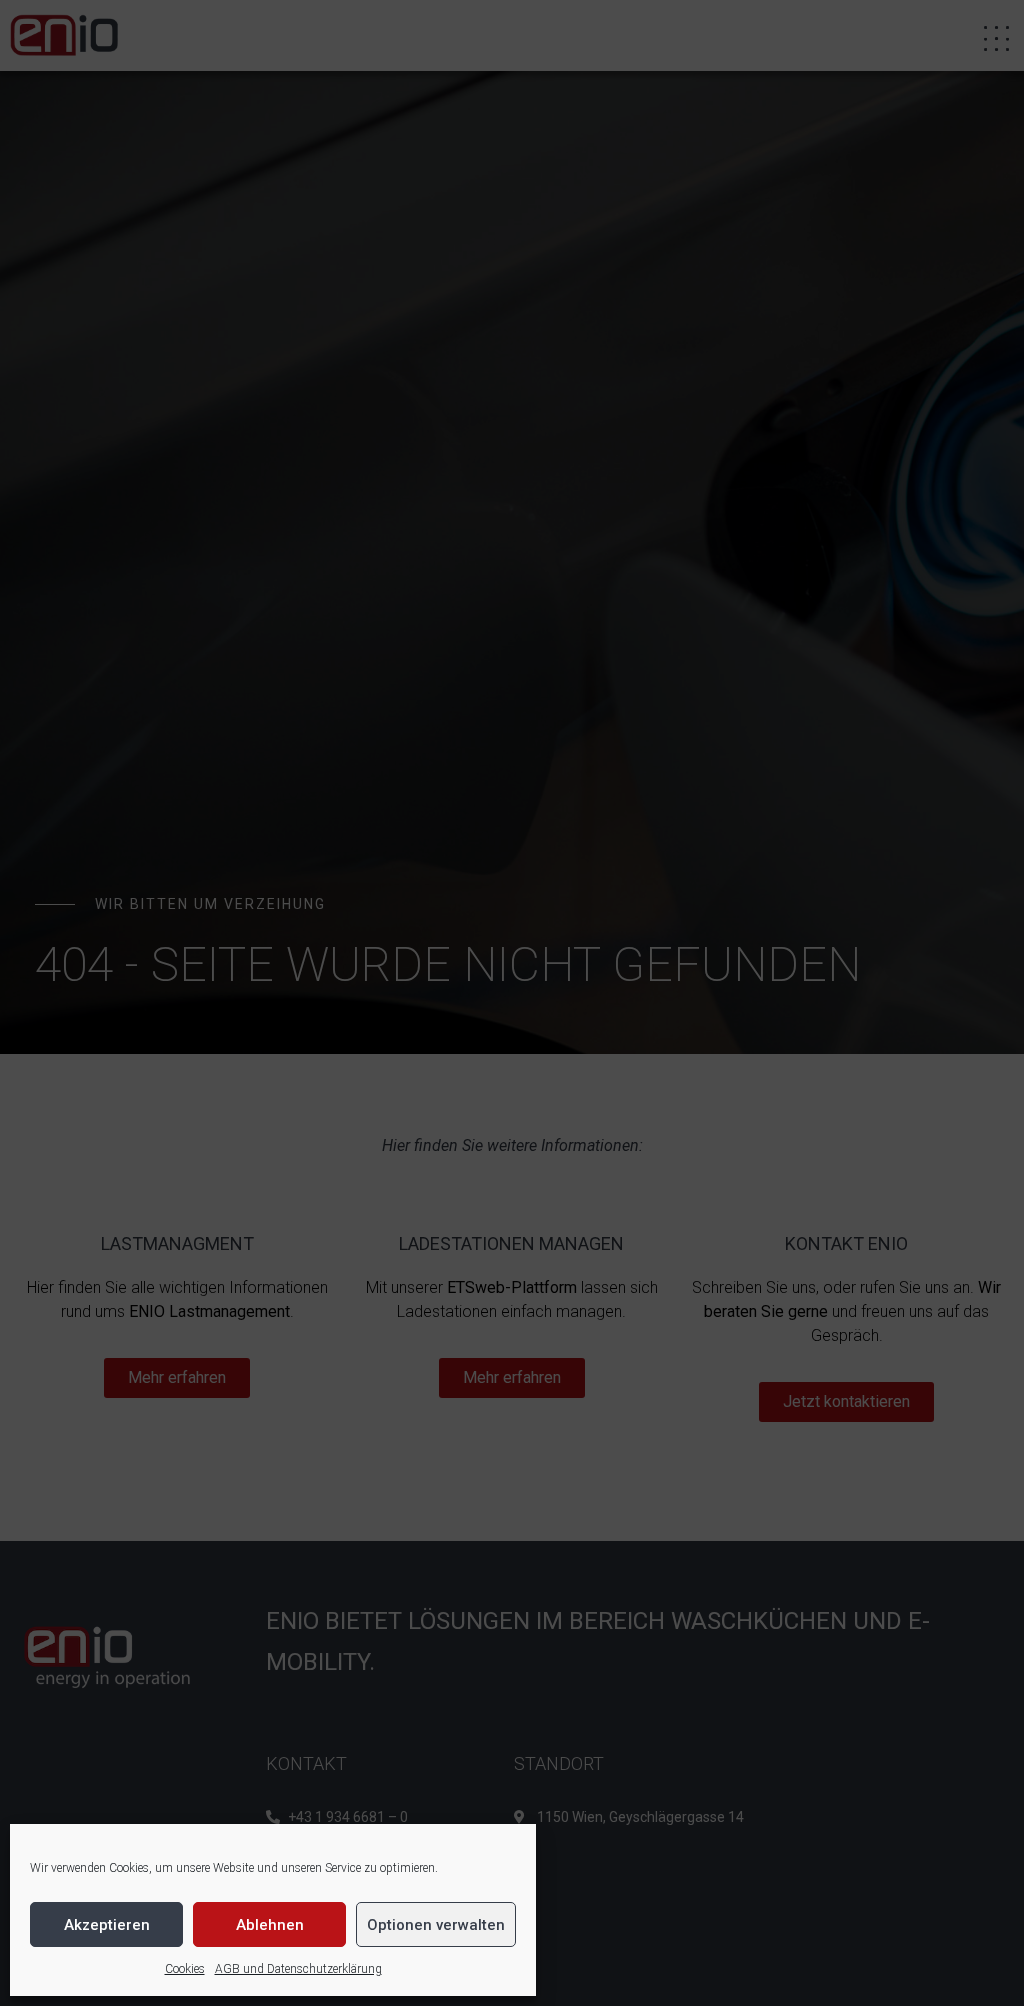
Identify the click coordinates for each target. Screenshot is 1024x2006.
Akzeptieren (107, 1925)
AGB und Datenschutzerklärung (298, 1969)
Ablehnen (270, 1925)
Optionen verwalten (436, 1925)
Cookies (185, 1969)
